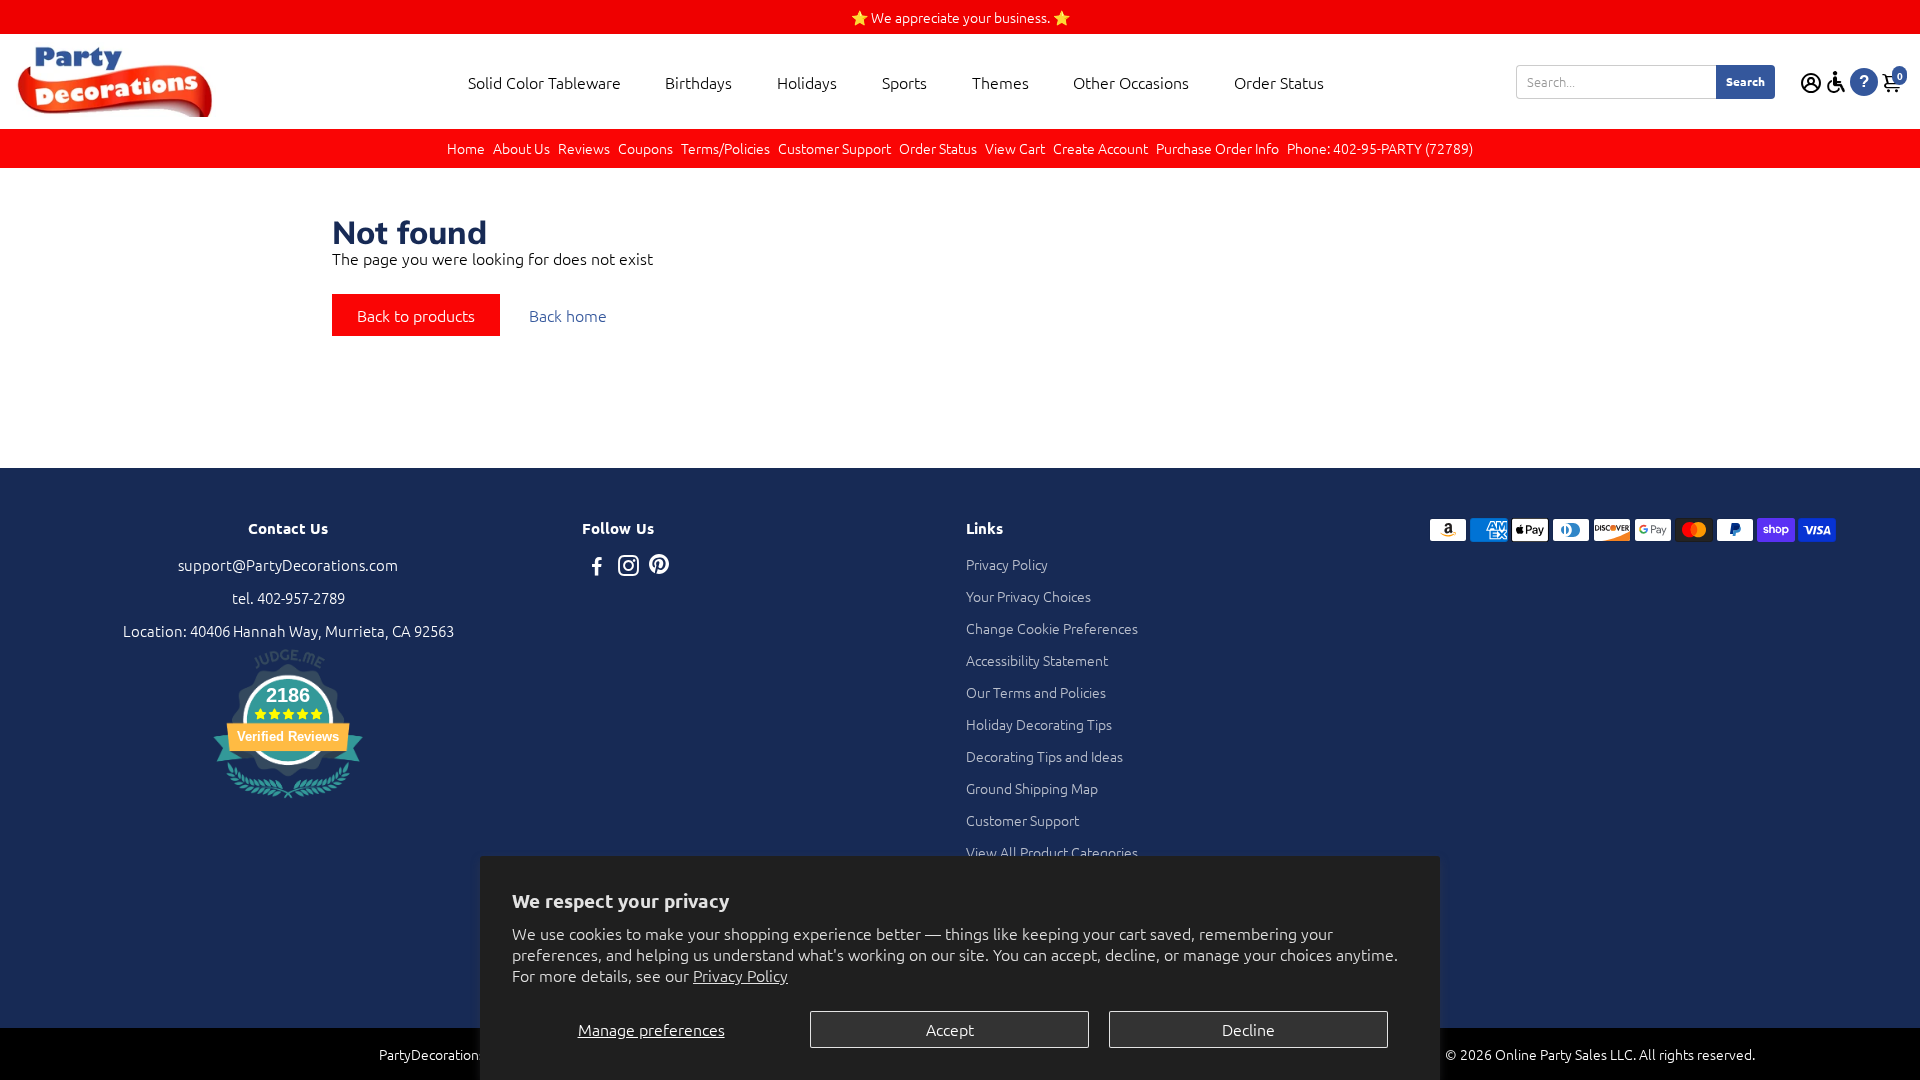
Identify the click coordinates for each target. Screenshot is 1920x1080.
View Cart (1015, 148)
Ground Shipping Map (1032, 788)
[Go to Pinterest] (659, 567)
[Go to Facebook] (597, 567)
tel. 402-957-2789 (288, 597)
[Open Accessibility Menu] (1836, 82)
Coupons (645, 148)
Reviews (584, 148)
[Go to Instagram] (628, 567)
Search (1745, 81)
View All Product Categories (1052, 852)
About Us (521, 148)
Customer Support (834, 148)
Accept (950, 1029)
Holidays (807, 82)
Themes (1000, 82)
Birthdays (698, 82)
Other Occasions (1131, 82)
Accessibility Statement (1037, 660)
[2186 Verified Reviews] (288, 800)
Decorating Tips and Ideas (1044, 756)
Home (466, 148)
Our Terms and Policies (1036, 692)
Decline (1248, 1029)
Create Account (1100, 148)
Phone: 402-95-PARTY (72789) (1380, 148)
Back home (568, 315)
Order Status (1279, 82)
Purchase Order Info (1217, 148)
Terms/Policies (725, 148)
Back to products (416, 315)
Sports (904, 82)
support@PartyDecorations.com (288, 564)
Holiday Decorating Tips (1039, 724)
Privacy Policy (740, 975)
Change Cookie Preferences (1052, 628)
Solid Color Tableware (544, 82)
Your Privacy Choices (1028, 596)
